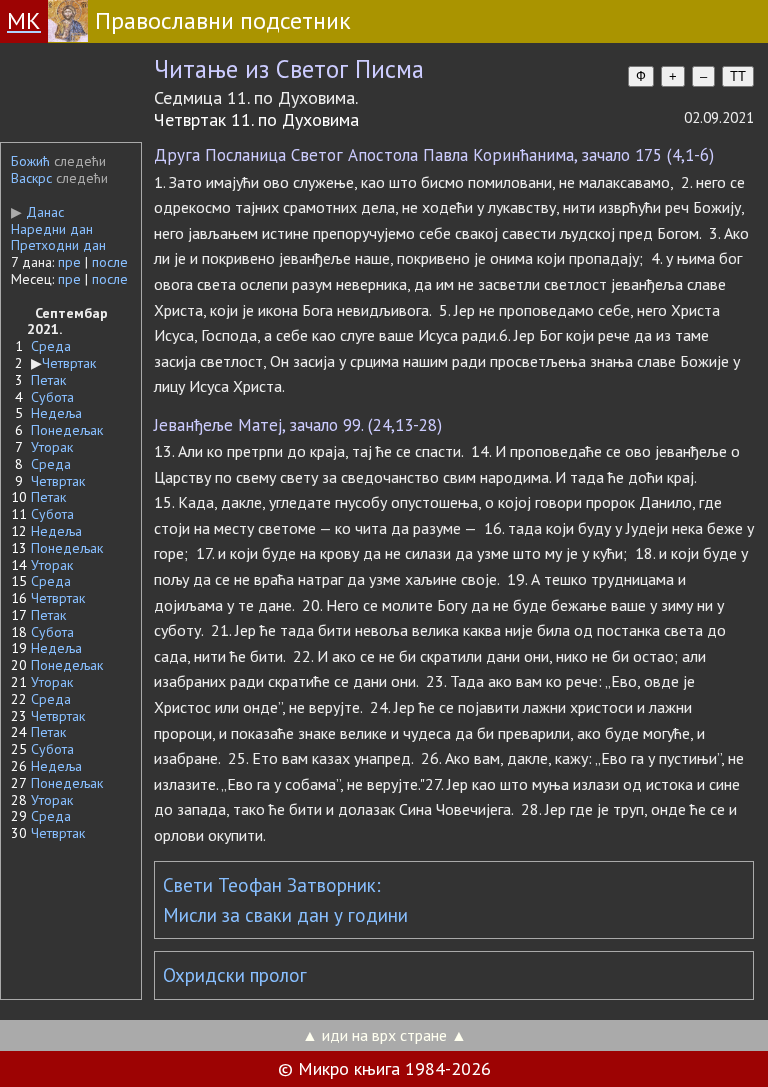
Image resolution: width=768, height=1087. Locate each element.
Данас (37, 212)
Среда (51, 346)
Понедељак (67, 430)
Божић (30, 161)
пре (69, 262)
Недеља (56, 413)
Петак (48, 380)
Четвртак (69, 363)
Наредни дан (52, 229)
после (110, 262)
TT (738, 76)
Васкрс (31, 178)
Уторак (52, 447)
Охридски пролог (235, 975)
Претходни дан (58, 245)
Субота (52, 397)
